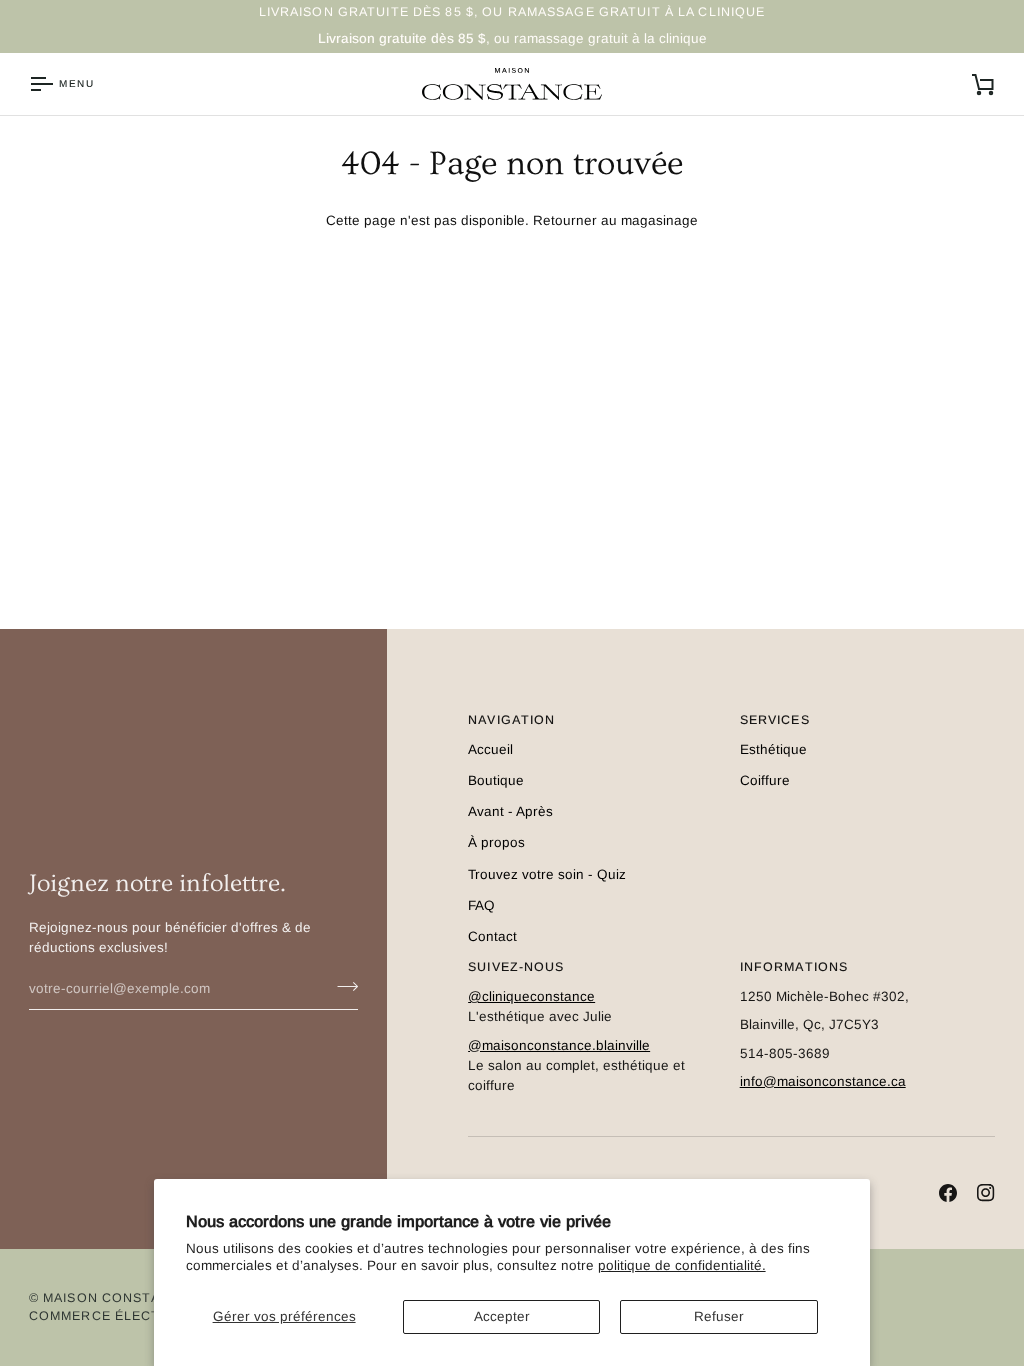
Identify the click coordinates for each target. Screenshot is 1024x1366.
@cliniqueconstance (531, 996)
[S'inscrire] (341, 986)
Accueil (490, 749)
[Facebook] (948, 1193)
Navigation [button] (511, 720)
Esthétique (773, 749)
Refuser (719, 1316)
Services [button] (775, 720)
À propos (496, 842)
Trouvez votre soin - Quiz (547, 874)
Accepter (502, 1316)
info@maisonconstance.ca (823, 1081)
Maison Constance (116, 1298)
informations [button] (794, 967)
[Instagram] (986, 1193)
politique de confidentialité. (682, 1265)
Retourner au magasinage (615, 220)
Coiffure (765, 780)
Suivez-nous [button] (516, 967)
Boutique (496, 780)
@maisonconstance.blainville (559, 1045)
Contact (492, 936)
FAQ (481, 905)
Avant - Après (510, 811)
